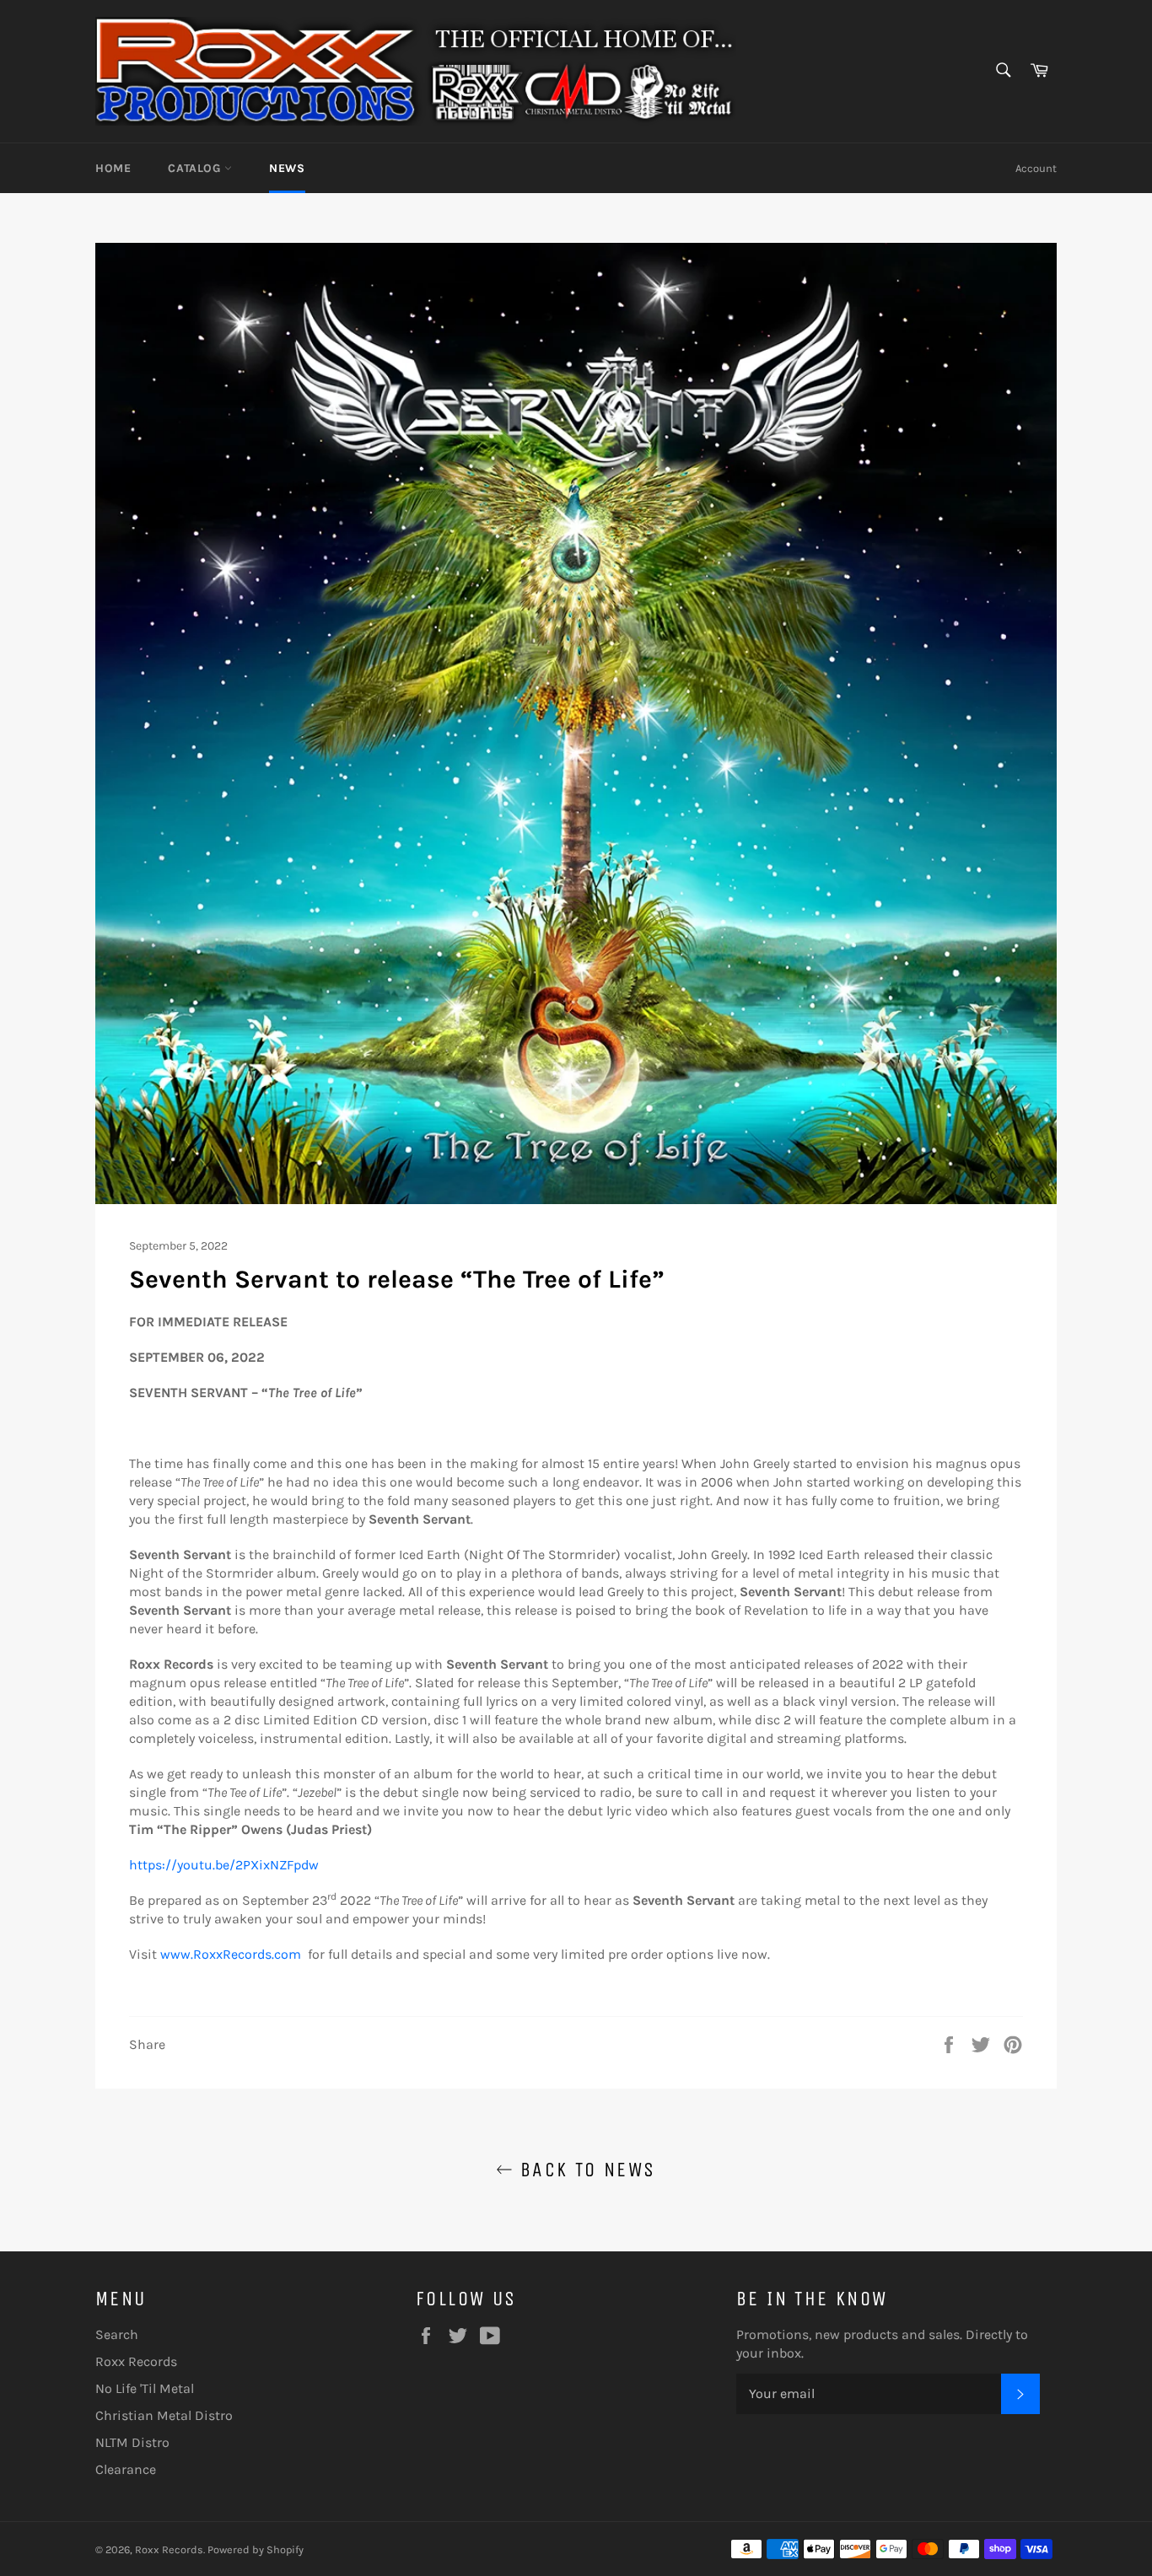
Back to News (584, 2170)
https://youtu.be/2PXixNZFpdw (224, 1865)
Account (1036, 168)
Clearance (126, 2469)
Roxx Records (136, 2361)
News (287, 168)
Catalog (196, 168)
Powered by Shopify (256, 2549)
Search (117, 2334)
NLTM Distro (132, 2442)
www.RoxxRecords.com (231, 1954)
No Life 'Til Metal (145, 2388)
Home (113, 168)
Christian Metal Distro (164, 2415)
